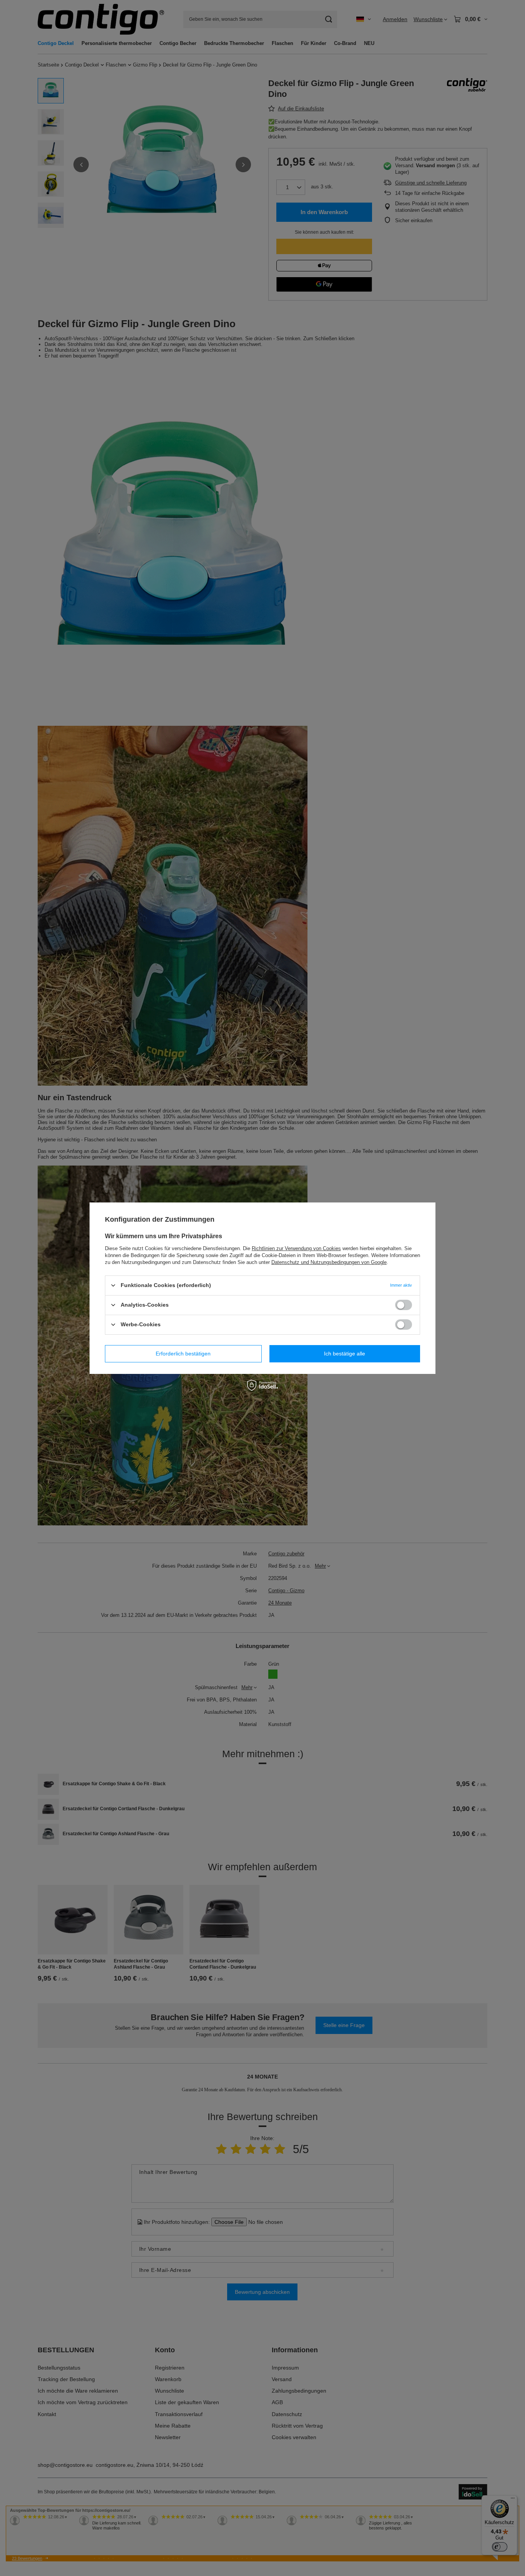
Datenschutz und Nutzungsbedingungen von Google (329, 1262)
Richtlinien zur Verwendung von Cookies (296, 1248)
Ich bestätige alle (345, 1354)
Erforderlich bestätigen (183, 1354)
